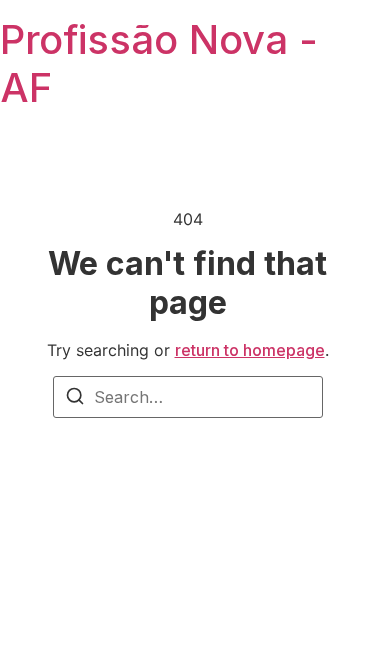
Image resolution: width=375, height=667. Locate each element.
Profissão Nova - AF (159, 63)
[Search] (75, 399)
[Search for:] (188, 397)
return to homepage (250, 350)
